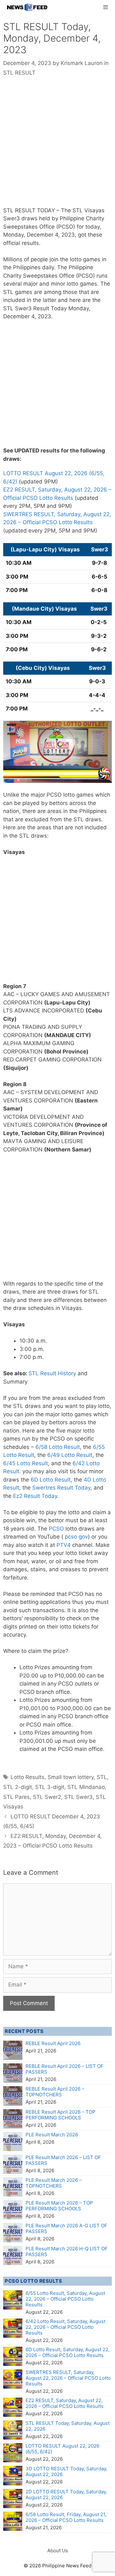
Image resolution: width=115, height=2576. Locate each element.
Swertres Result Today (61, 1488)
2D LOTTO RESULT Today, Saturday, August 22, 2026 (66, 2495)
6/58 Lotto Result (58, 1447)
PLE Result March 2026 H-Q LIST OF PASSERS (67, 2251)
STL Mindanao (86, 1787)
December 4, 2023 (51, 235)
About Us (58, 2551)
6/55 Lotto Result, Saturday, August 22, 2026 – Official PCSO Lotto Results (65, 2299)
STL (102, 1777)
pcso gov (76, 1537)
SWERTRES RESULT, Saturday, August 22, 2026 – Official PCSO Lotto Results (68, 2378)
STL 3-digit (50, 1787)
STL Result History (52, 1373)
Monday (13, 235)
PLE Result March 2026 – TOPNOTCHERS (54, 2183)
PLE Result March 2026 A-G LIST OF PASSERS (66, 2228)
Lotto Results (27, 1777)
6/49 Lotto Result (70, 1455)
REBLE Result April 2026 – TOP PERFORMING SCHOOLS (61, 2115)
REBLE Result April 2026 (53, 2043)
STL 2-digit (18, 1787)
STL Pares (16, 1797)
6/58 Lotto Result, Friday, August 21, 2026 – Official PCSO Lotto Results (66, 2517)
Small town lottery (71, 1777)
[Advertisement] (57, 146)
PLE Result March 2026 (52, 2135)
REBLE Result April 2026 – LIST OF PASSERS (65, 2069)
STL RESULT (19, 73)
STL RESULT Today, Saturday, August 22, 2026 (68, 2426)
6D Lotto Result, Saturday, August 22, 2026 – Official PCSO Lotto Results (68, 2352)
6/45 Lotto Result (26, 1463)
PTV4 (64, 1545)
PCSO (56, 1529)
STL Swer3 (78, 1797)
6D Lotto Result (51, 1480)
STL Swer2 (47, 1797)
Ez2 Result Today (35, 1496)
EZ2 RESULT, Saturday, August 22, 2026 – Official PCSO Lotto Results (65, 2403)
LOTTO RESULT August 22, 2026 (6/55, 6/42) (62, 2449)
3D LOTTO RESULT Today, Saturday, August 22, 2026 (66, 2471)
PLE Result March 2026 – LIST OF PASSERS (63, 2160)
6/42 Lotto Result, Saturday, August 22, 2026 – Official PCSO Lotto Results (65, 2327)
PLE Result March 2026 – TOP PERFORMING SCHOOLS (59, 2206)
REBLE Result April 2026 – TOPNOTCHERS (55, 2092)
